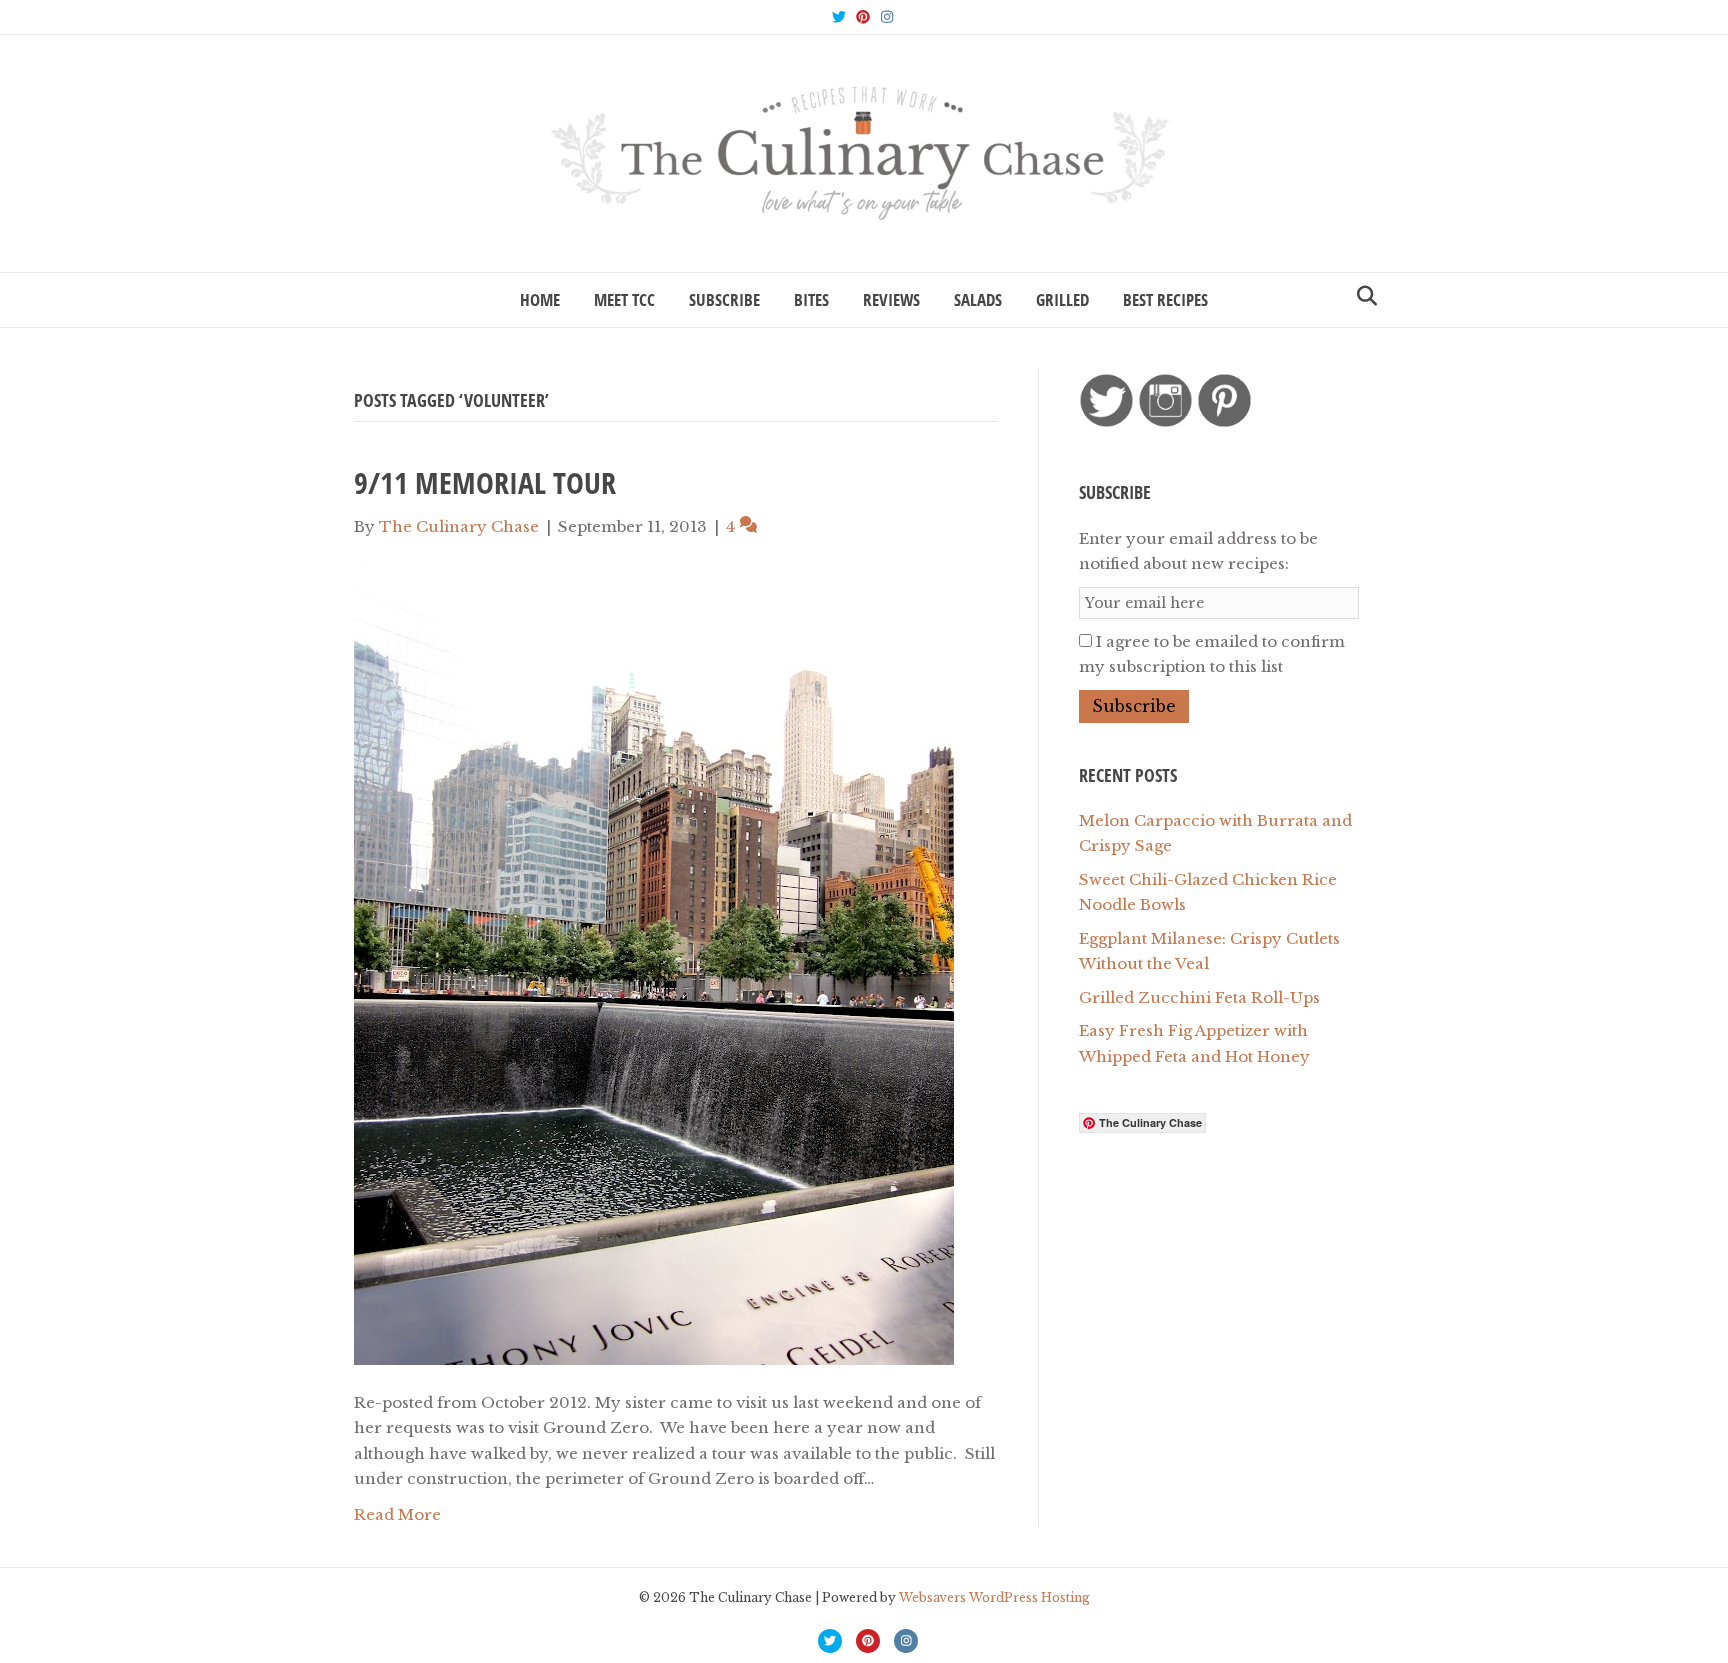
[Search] (1361, 296)
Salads (978, 299)
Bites (811, 299)
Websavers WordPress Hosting (994, 1597)
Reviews (891, 299)
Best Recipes (1165, 299)
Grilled (1062, 299)
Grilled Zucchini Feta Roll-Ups (1199, 997)
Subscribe (724, 299)
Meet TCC (624, 299)
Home (540, 299)
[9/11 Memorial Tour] (654, 963)
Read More (397, 1514)
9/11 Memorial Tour (485, 482)
